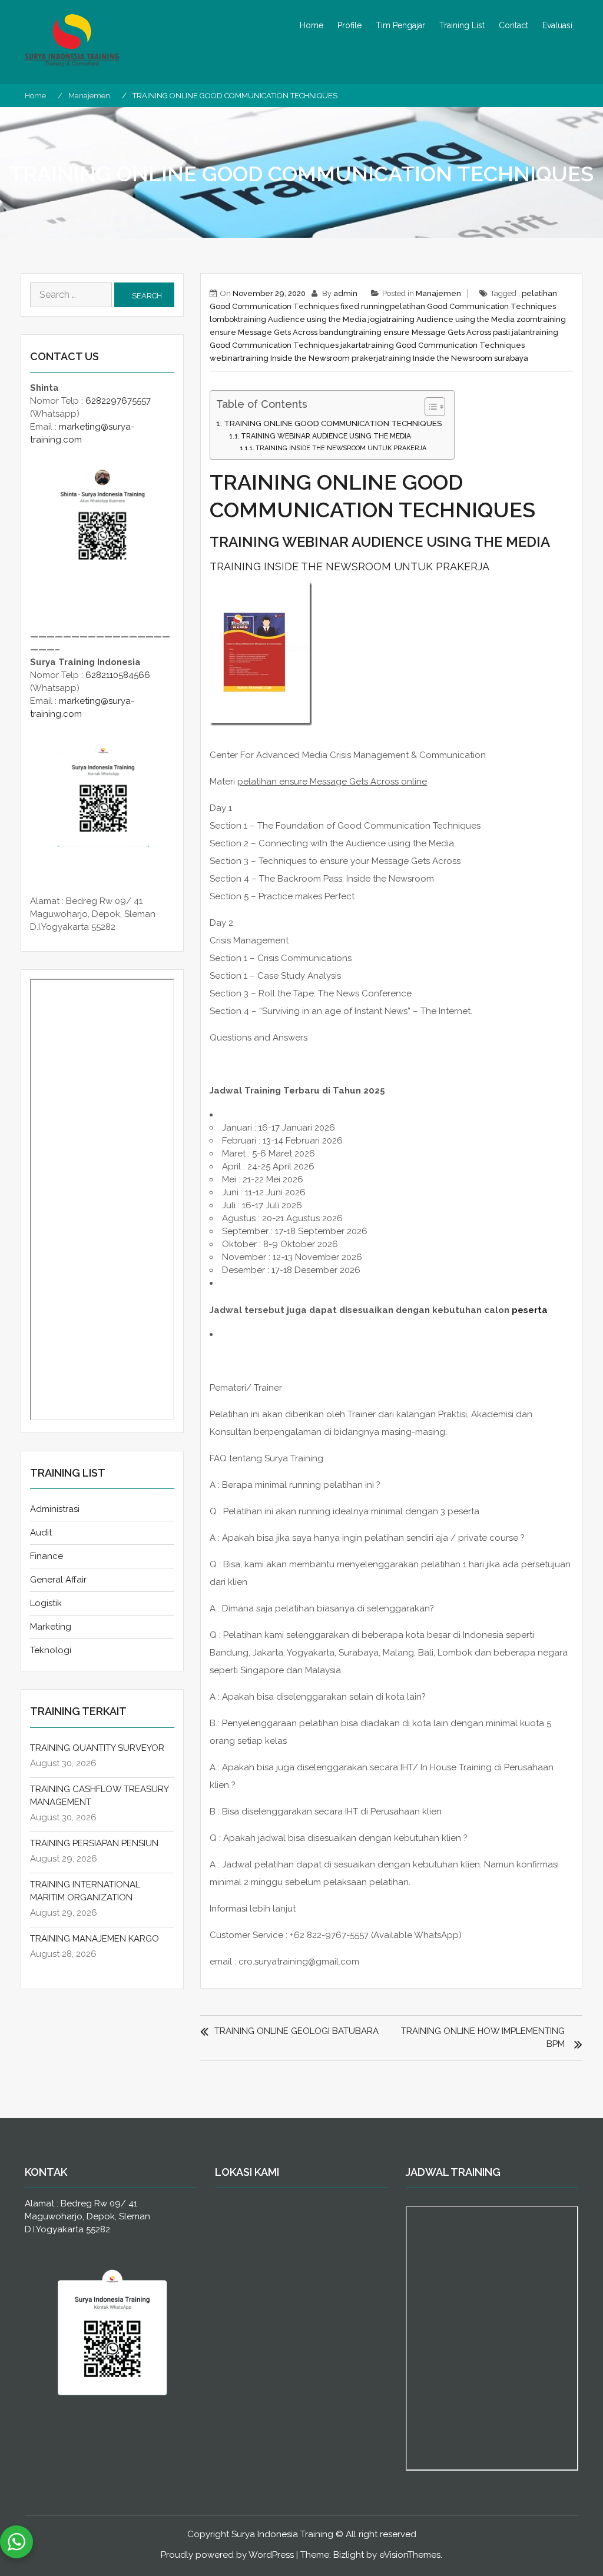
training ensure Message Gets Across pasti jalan (442, 332)
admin (345, 293)
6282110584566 (118, 675)
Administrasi (55, 1509)
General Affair (58, 1580)
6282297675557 (118, 401)
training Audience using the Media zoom (462, 319)
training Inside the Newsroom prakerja (312, 358)
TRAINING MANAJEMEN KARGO (95, 1939)
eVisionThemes (410, 2555)
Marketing (51, 1627)
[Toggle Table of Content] (429, 407)
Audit (41, 1533)
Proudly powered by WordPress (227, 2555)
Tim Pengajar (400, 25)
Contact (513, 25)
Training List (462, 25)
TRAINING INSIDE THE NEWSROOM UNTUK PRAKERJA (341, 448)
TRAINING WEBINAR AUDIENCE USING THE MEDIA (326, 436)
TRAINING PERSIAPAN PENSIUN (94, 1843)
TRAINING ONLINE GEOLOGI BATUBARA (296, 2031)
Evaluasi (557, 25)
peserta (530, 1310)
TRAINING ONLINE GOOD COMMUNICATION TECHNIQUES (333, 423)
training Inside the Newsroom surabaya (455, 358)
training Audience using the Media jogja (312, 319)
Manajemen (438, 293)
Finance (47, 1556)
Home (312, 25)
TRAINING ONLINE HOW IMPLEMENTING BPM (483, 2037)
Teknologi (51, 1650)
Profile (349, 25)
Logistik (46, 1603)
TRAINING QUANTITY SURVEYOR (97, 1748)
